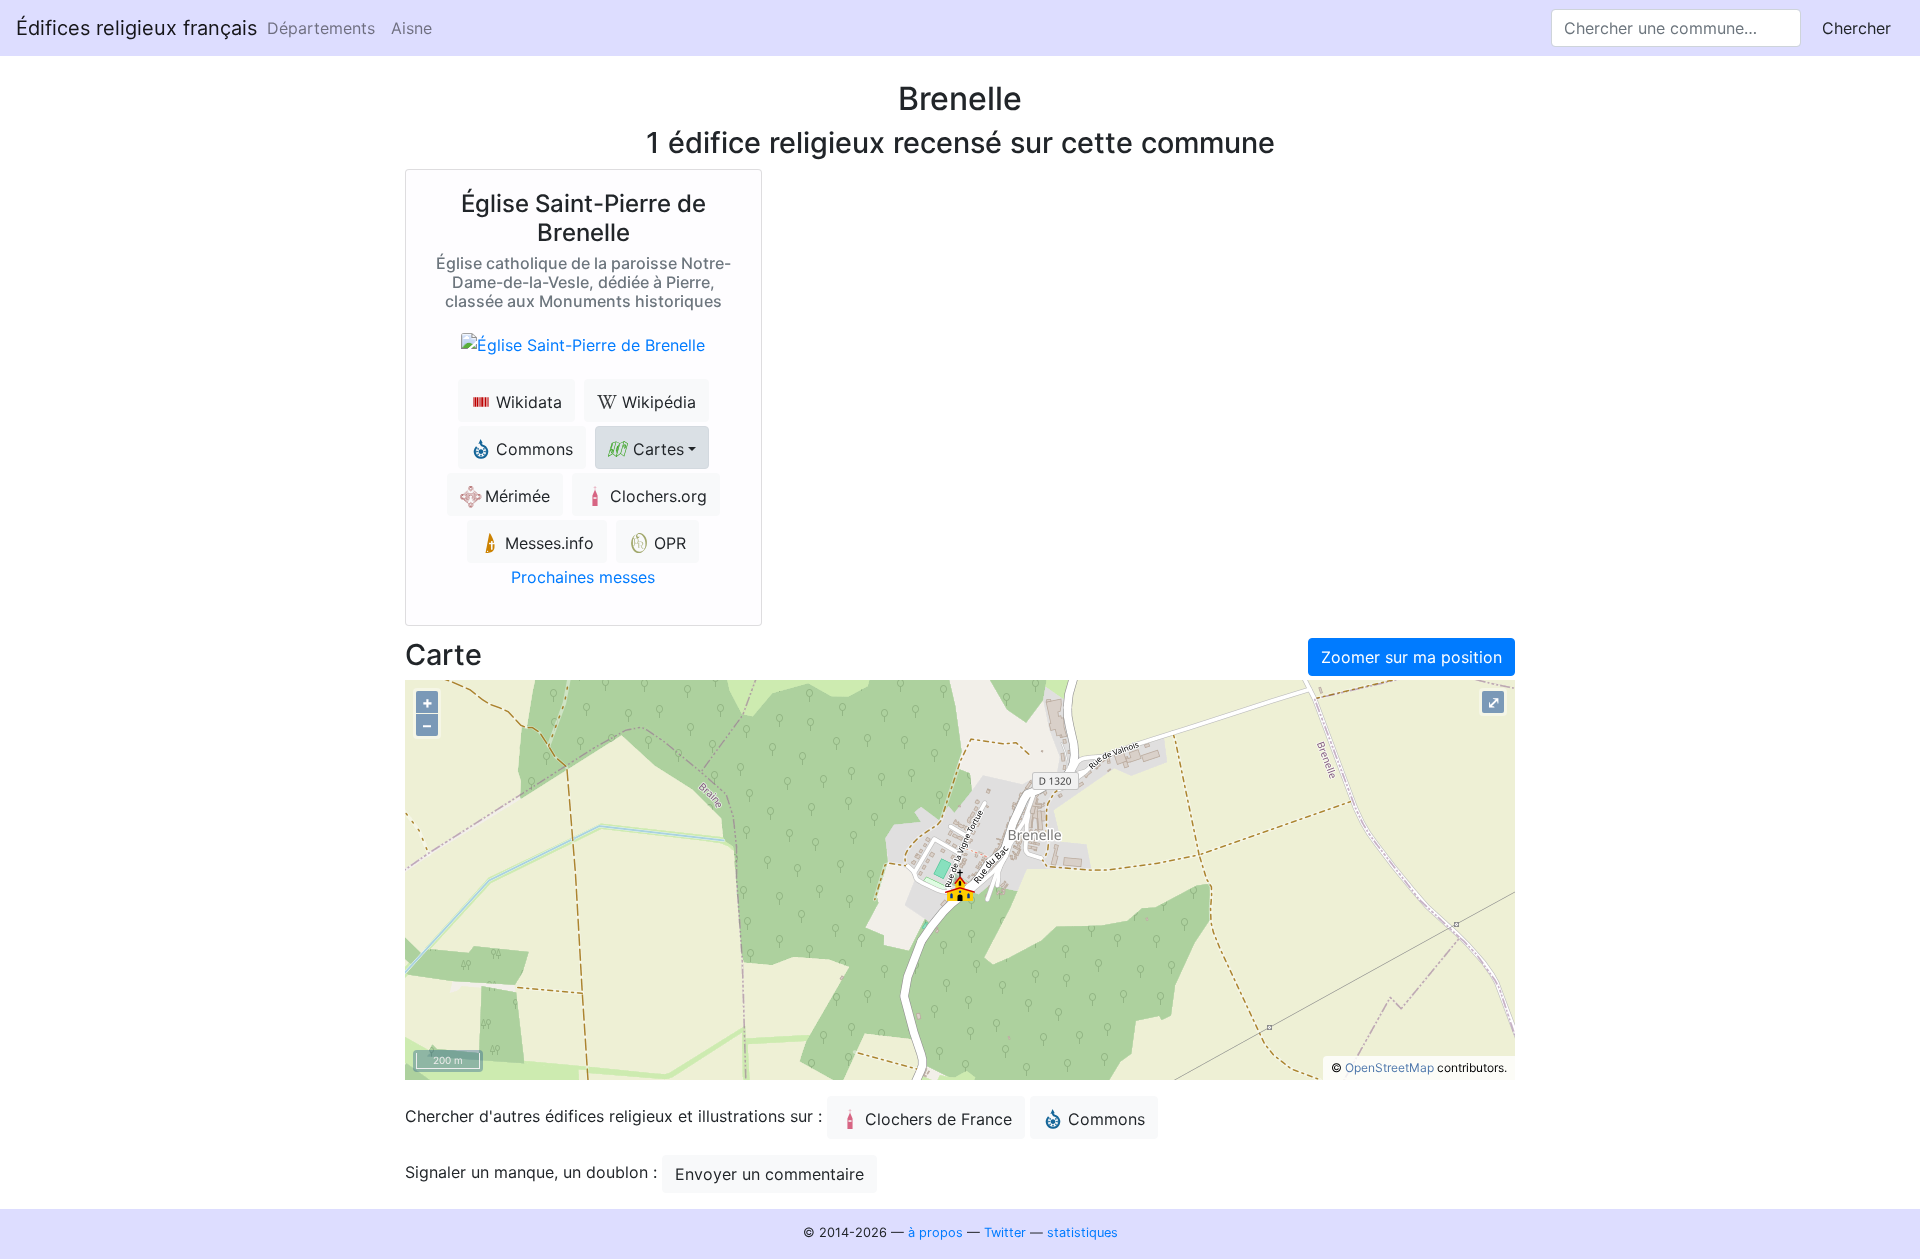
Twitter (1005, 1232)
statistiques (1082, 1232)
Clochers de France (938, 1119)
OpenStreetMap (1389, 1067)
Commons (1106, 1119)
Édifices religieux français (136, 28)
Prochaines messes (583, 577)
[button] (652, 447)
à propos (935, 1232)
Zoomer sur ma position (1411, 657)
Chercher (1856, 28)
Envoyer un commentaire (769, 1174)
